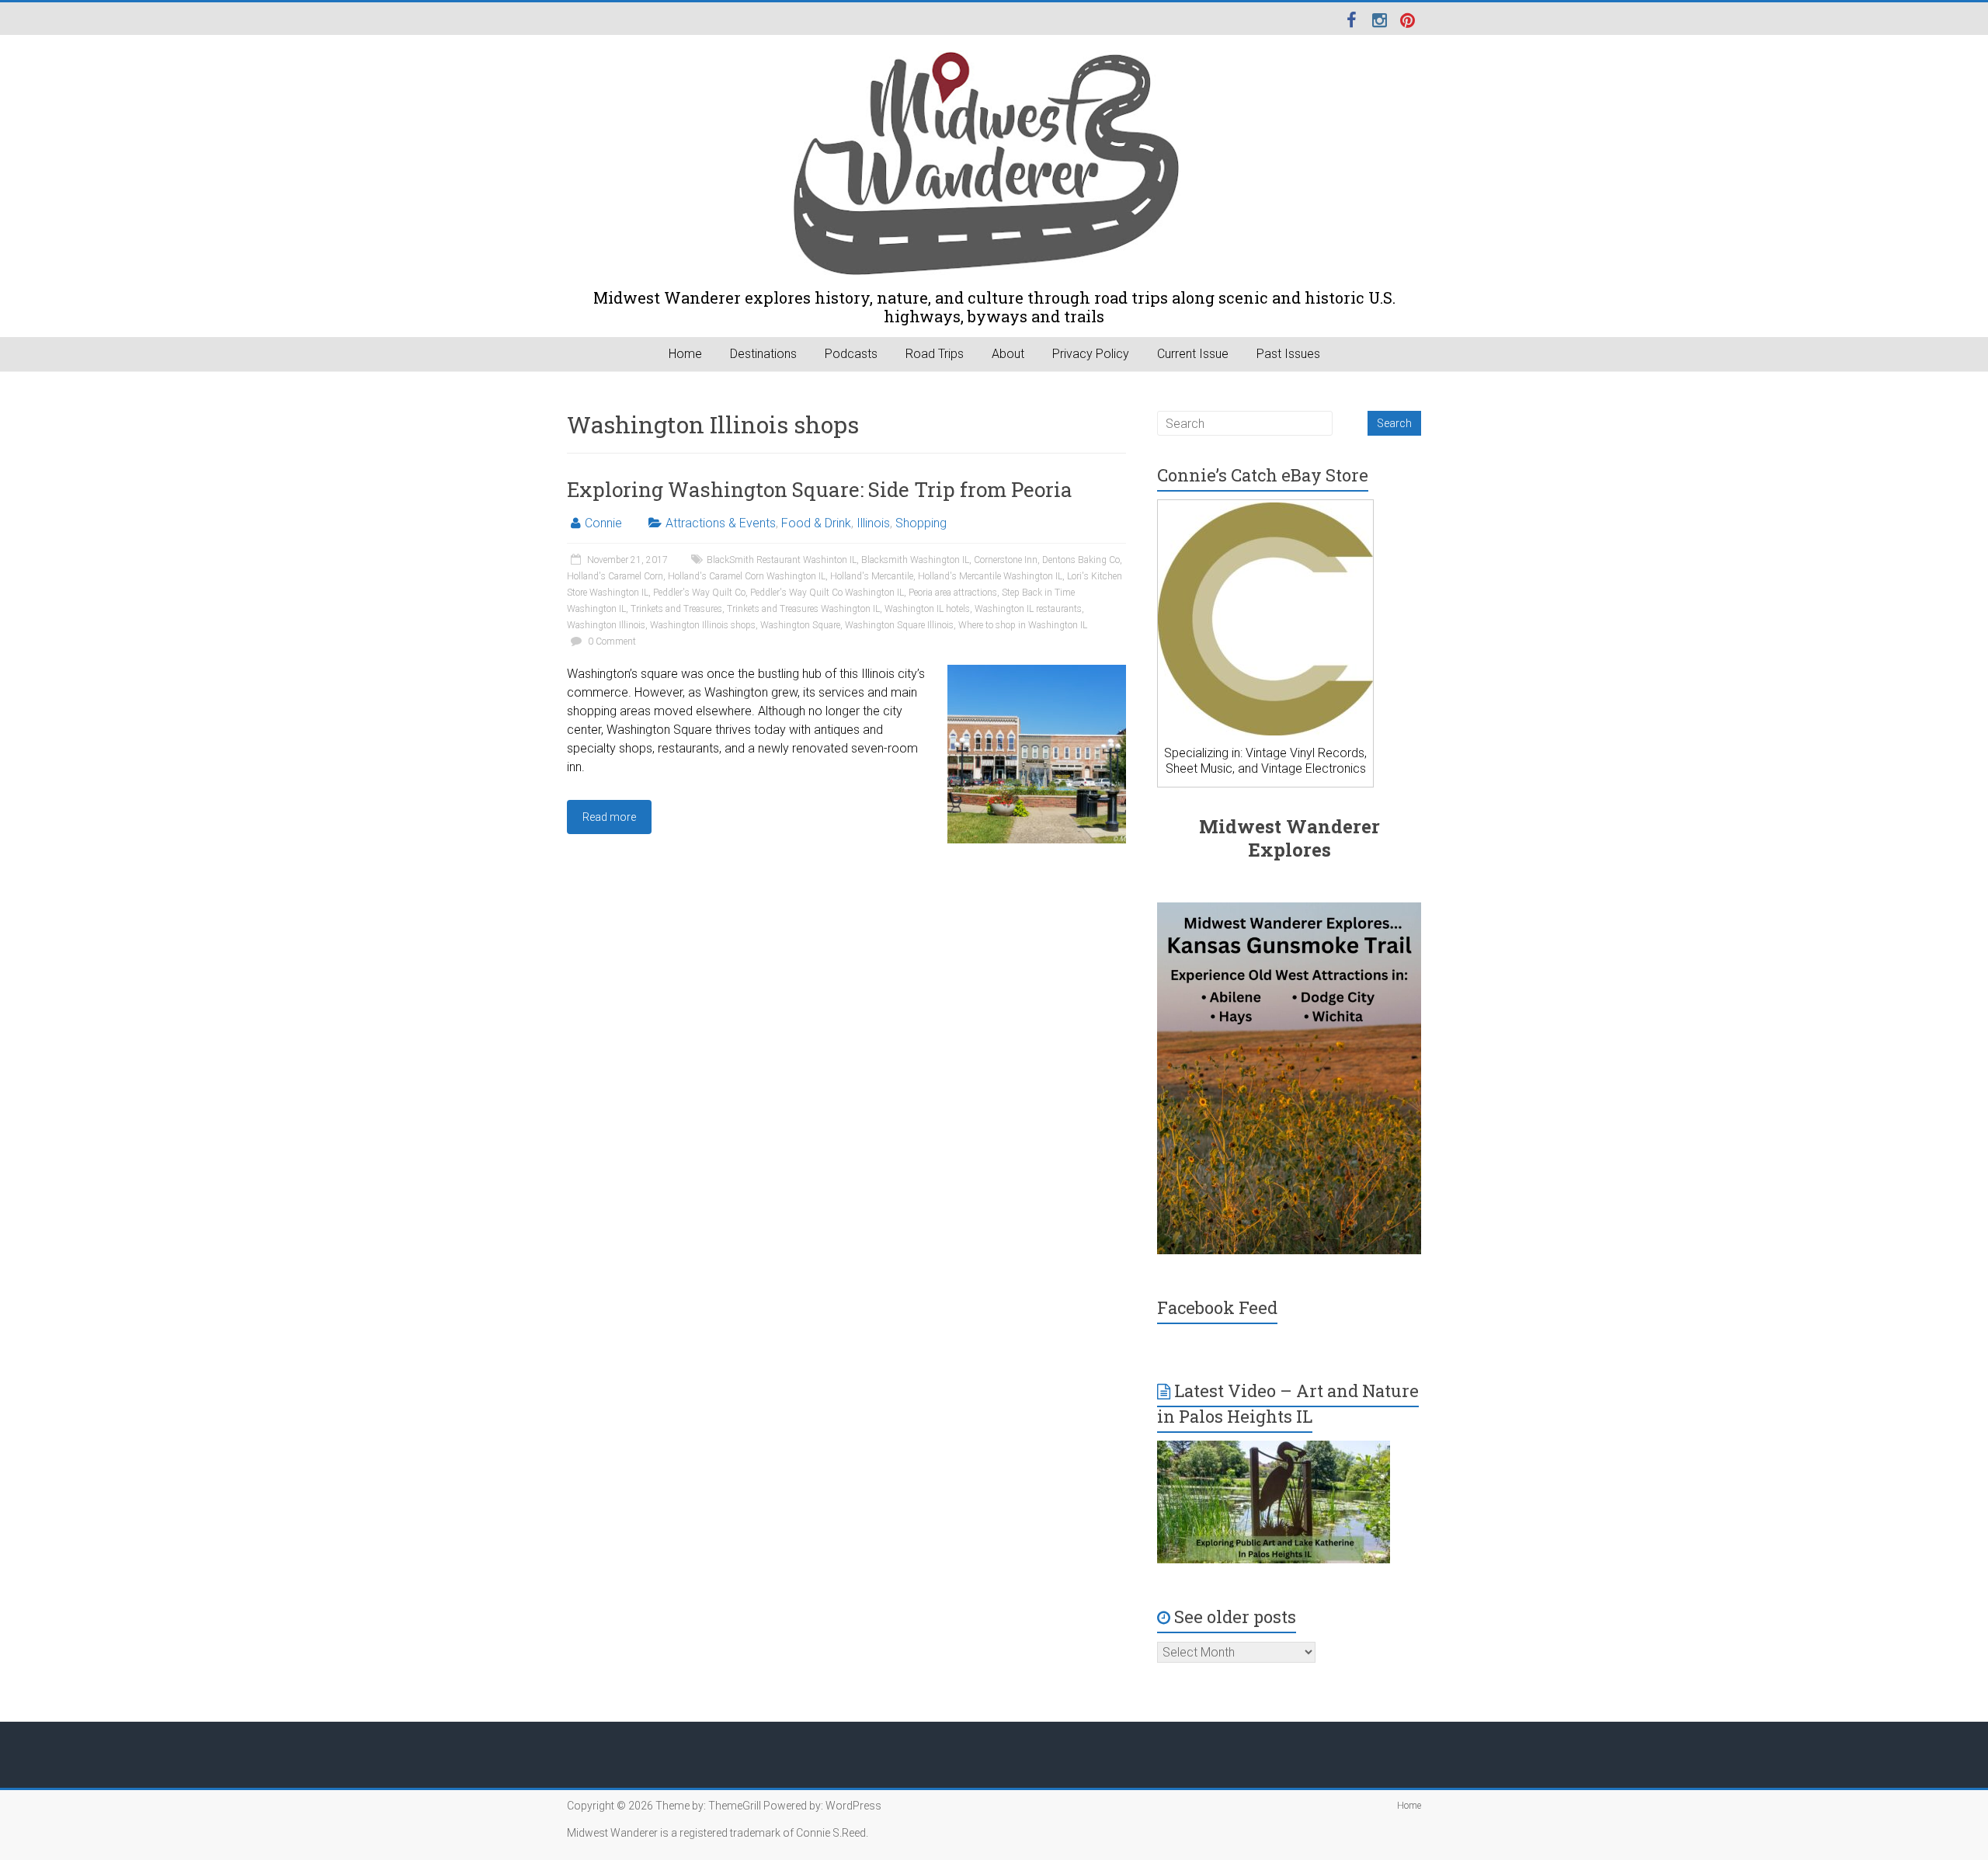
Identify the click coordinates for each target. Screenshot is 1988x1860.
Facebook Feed (1217, 1307)
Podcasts (851, 354)
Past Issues (1288, 354)
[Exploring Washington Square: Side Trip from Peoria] (1037, 672)
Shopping (921, 523)
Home (685, 354)
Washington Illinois (606, 625)
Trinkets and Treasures (676, 609)
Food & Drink (816, 523)
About (1008, 354)
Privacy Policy (1091, 354)
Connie (603, 523)
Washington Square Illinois (899, 625)
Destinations (763, 354)
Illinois (873, 523)
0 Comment (611, 641)
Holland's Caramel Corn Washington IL (747, 576)
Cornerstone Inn (1006, 560)
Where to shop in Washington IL (1023, 625)
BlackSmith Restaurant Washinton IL (782, 560)
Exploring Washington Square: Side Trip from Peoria (820, 489)
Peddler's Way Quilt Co (699, 593)
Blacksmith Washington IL (915, 560)
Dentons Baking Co (1081, 560)
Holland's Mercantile (872, 576)
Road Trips (935, 354)
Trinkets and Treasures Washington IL (803, 609)
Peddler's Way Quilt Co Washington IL (827, 593)
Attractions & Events (721, 523)
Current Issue (1193, 354)
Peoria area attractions (953, 593)
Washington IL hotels (927, 609)
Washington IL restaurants (1028, 609)
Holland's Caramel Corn (615, 576)
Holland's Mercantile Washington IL (990, 576)
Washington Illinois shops (703, 625)
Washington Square (800, 625)
